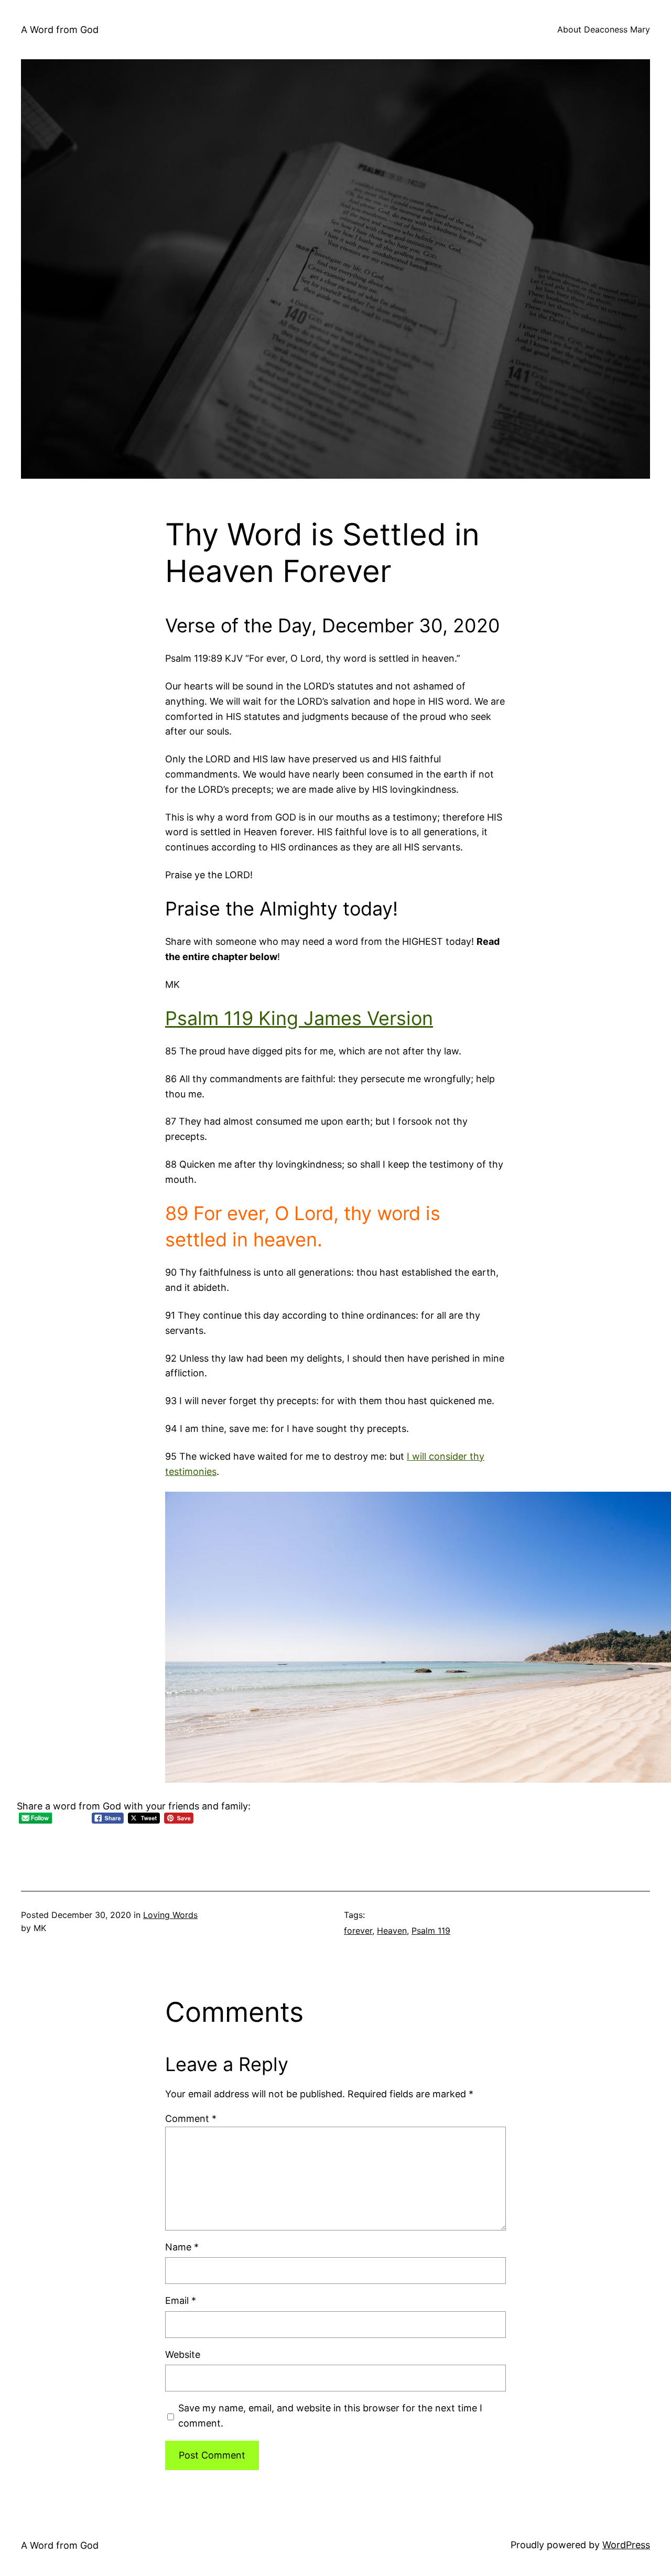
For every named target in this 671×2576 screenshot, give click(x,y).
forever (358, 1931)
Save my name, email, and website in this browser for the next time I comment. (330, 2416)
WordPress (626, 2545)
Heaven (392, 1931)
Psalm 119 (431, 1931)
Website (183, 2354)
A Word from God (60, 30)
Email (181, 2300)
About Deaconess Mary (604, 29)
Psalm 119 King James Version (299, 1018)
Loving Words (170, 1915)
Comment (191, 2119)
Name (182, 2247)
